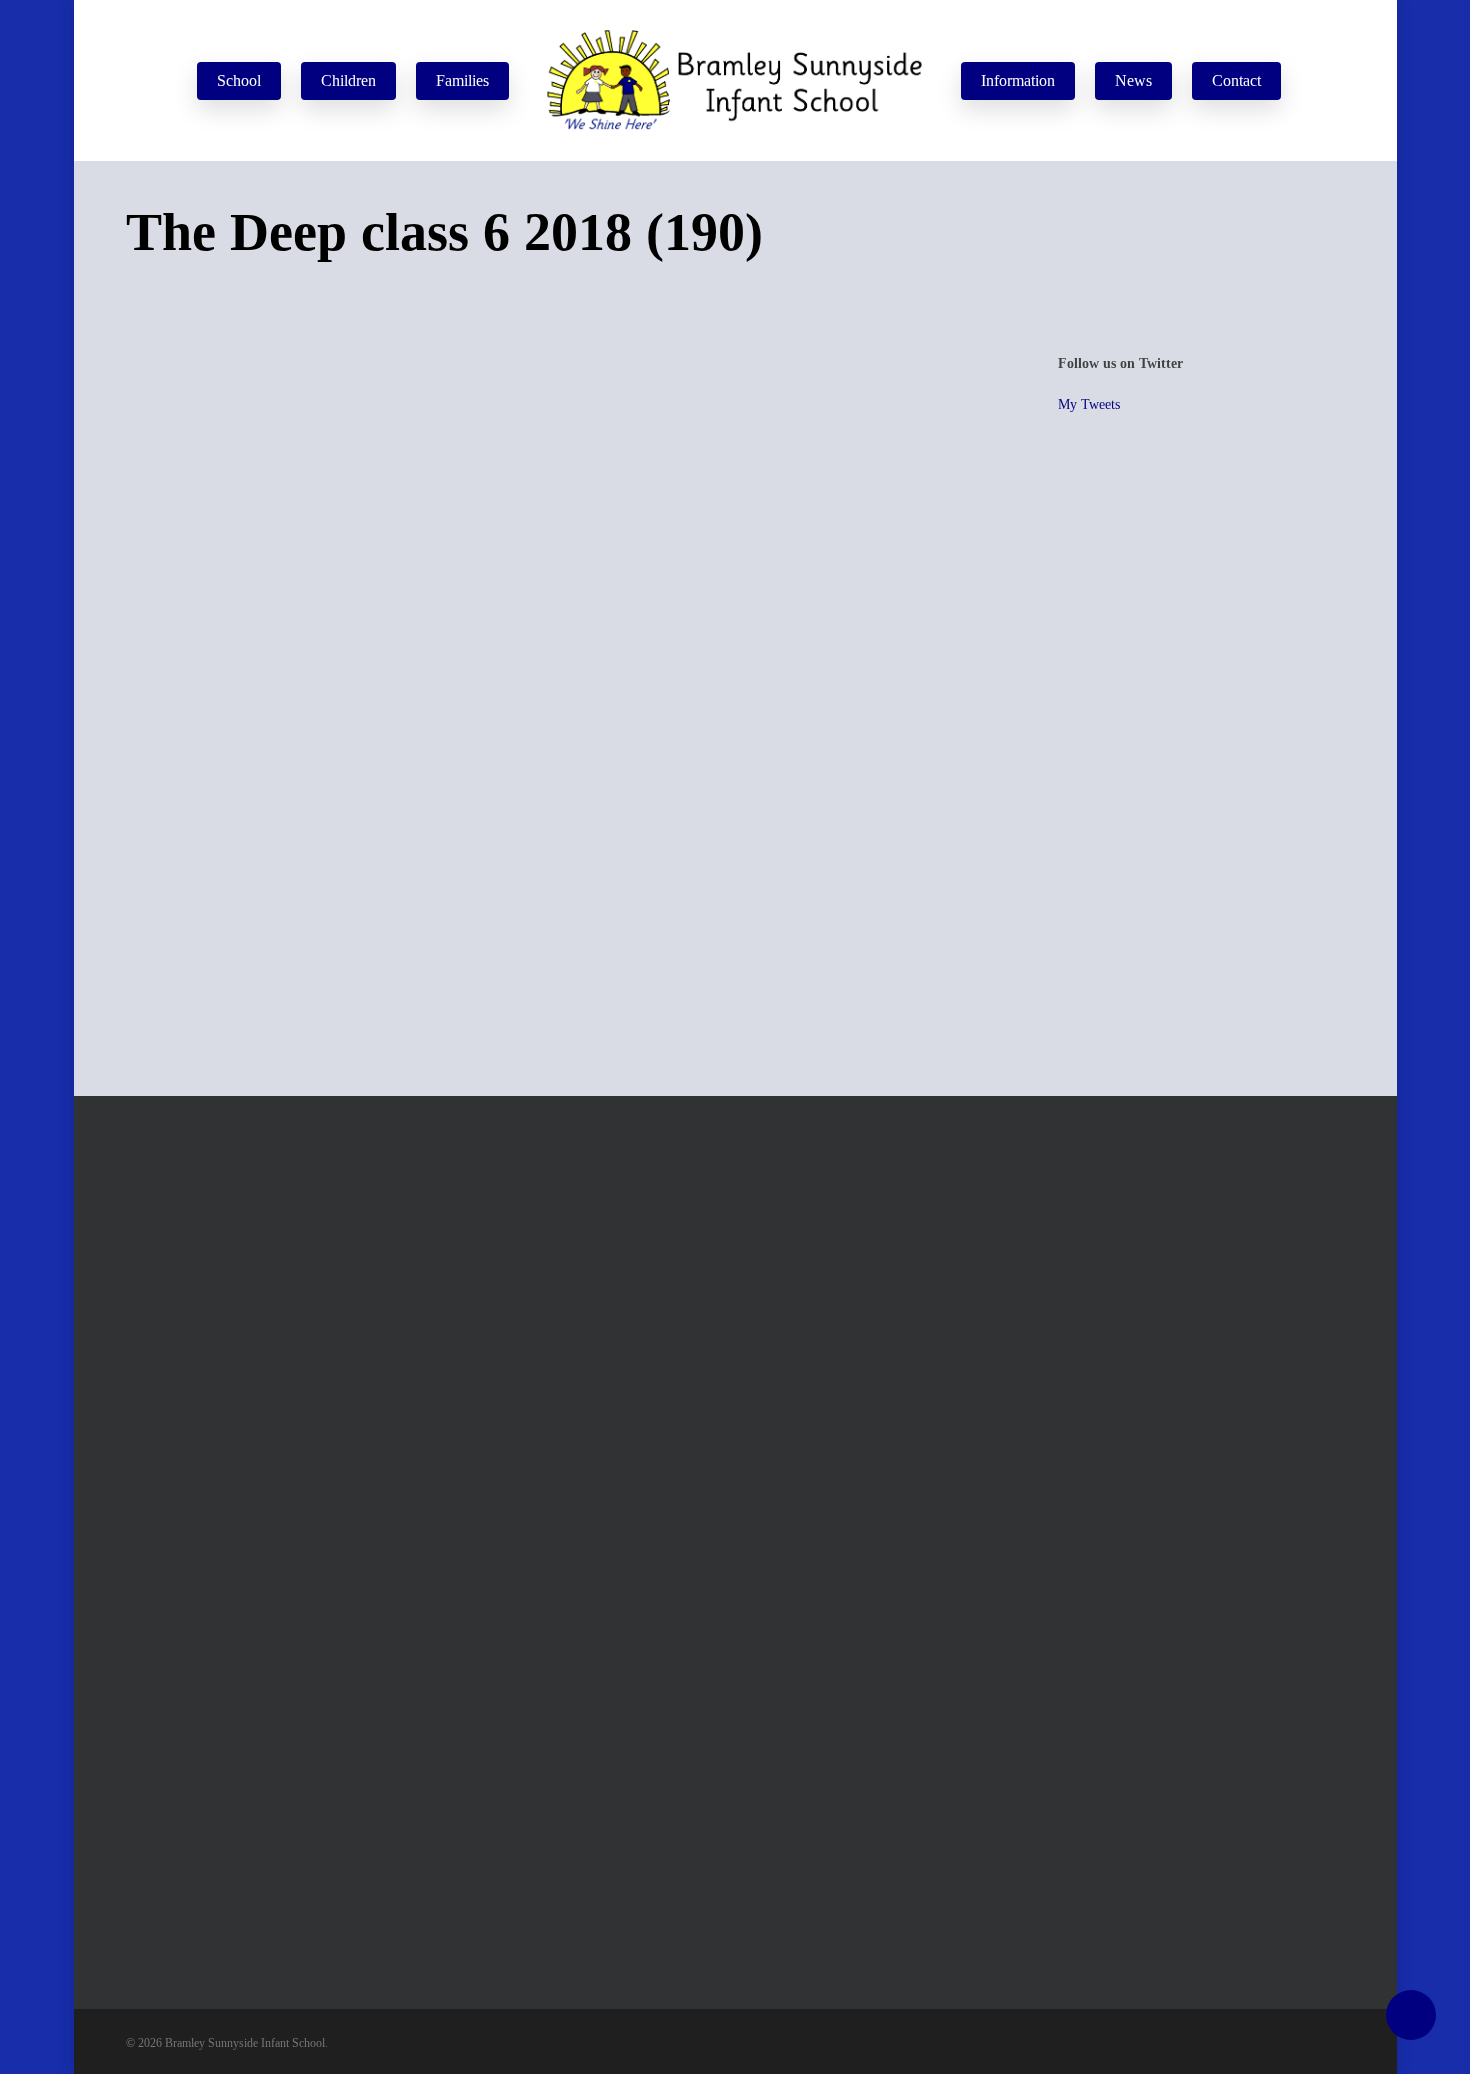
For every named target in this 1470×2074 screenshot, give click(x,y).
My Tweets (1089, 404)
